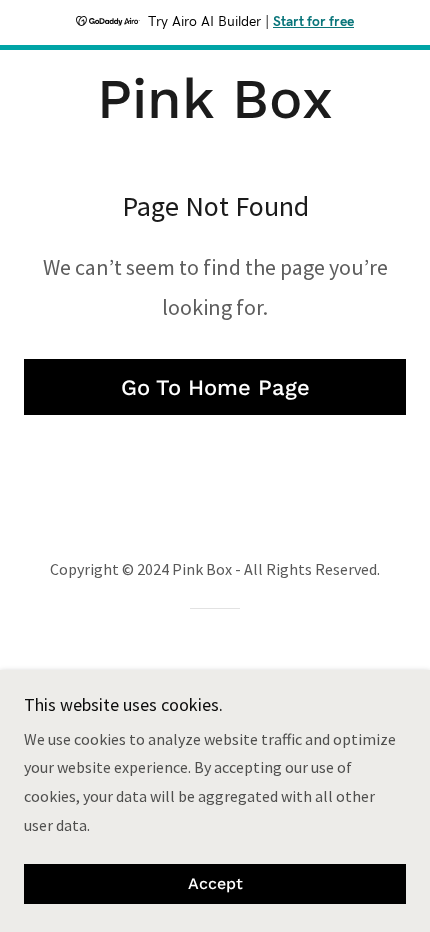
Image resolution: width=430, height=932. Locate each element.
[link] (214, 99)
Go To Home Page (215, 387)
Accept (215, 884)
